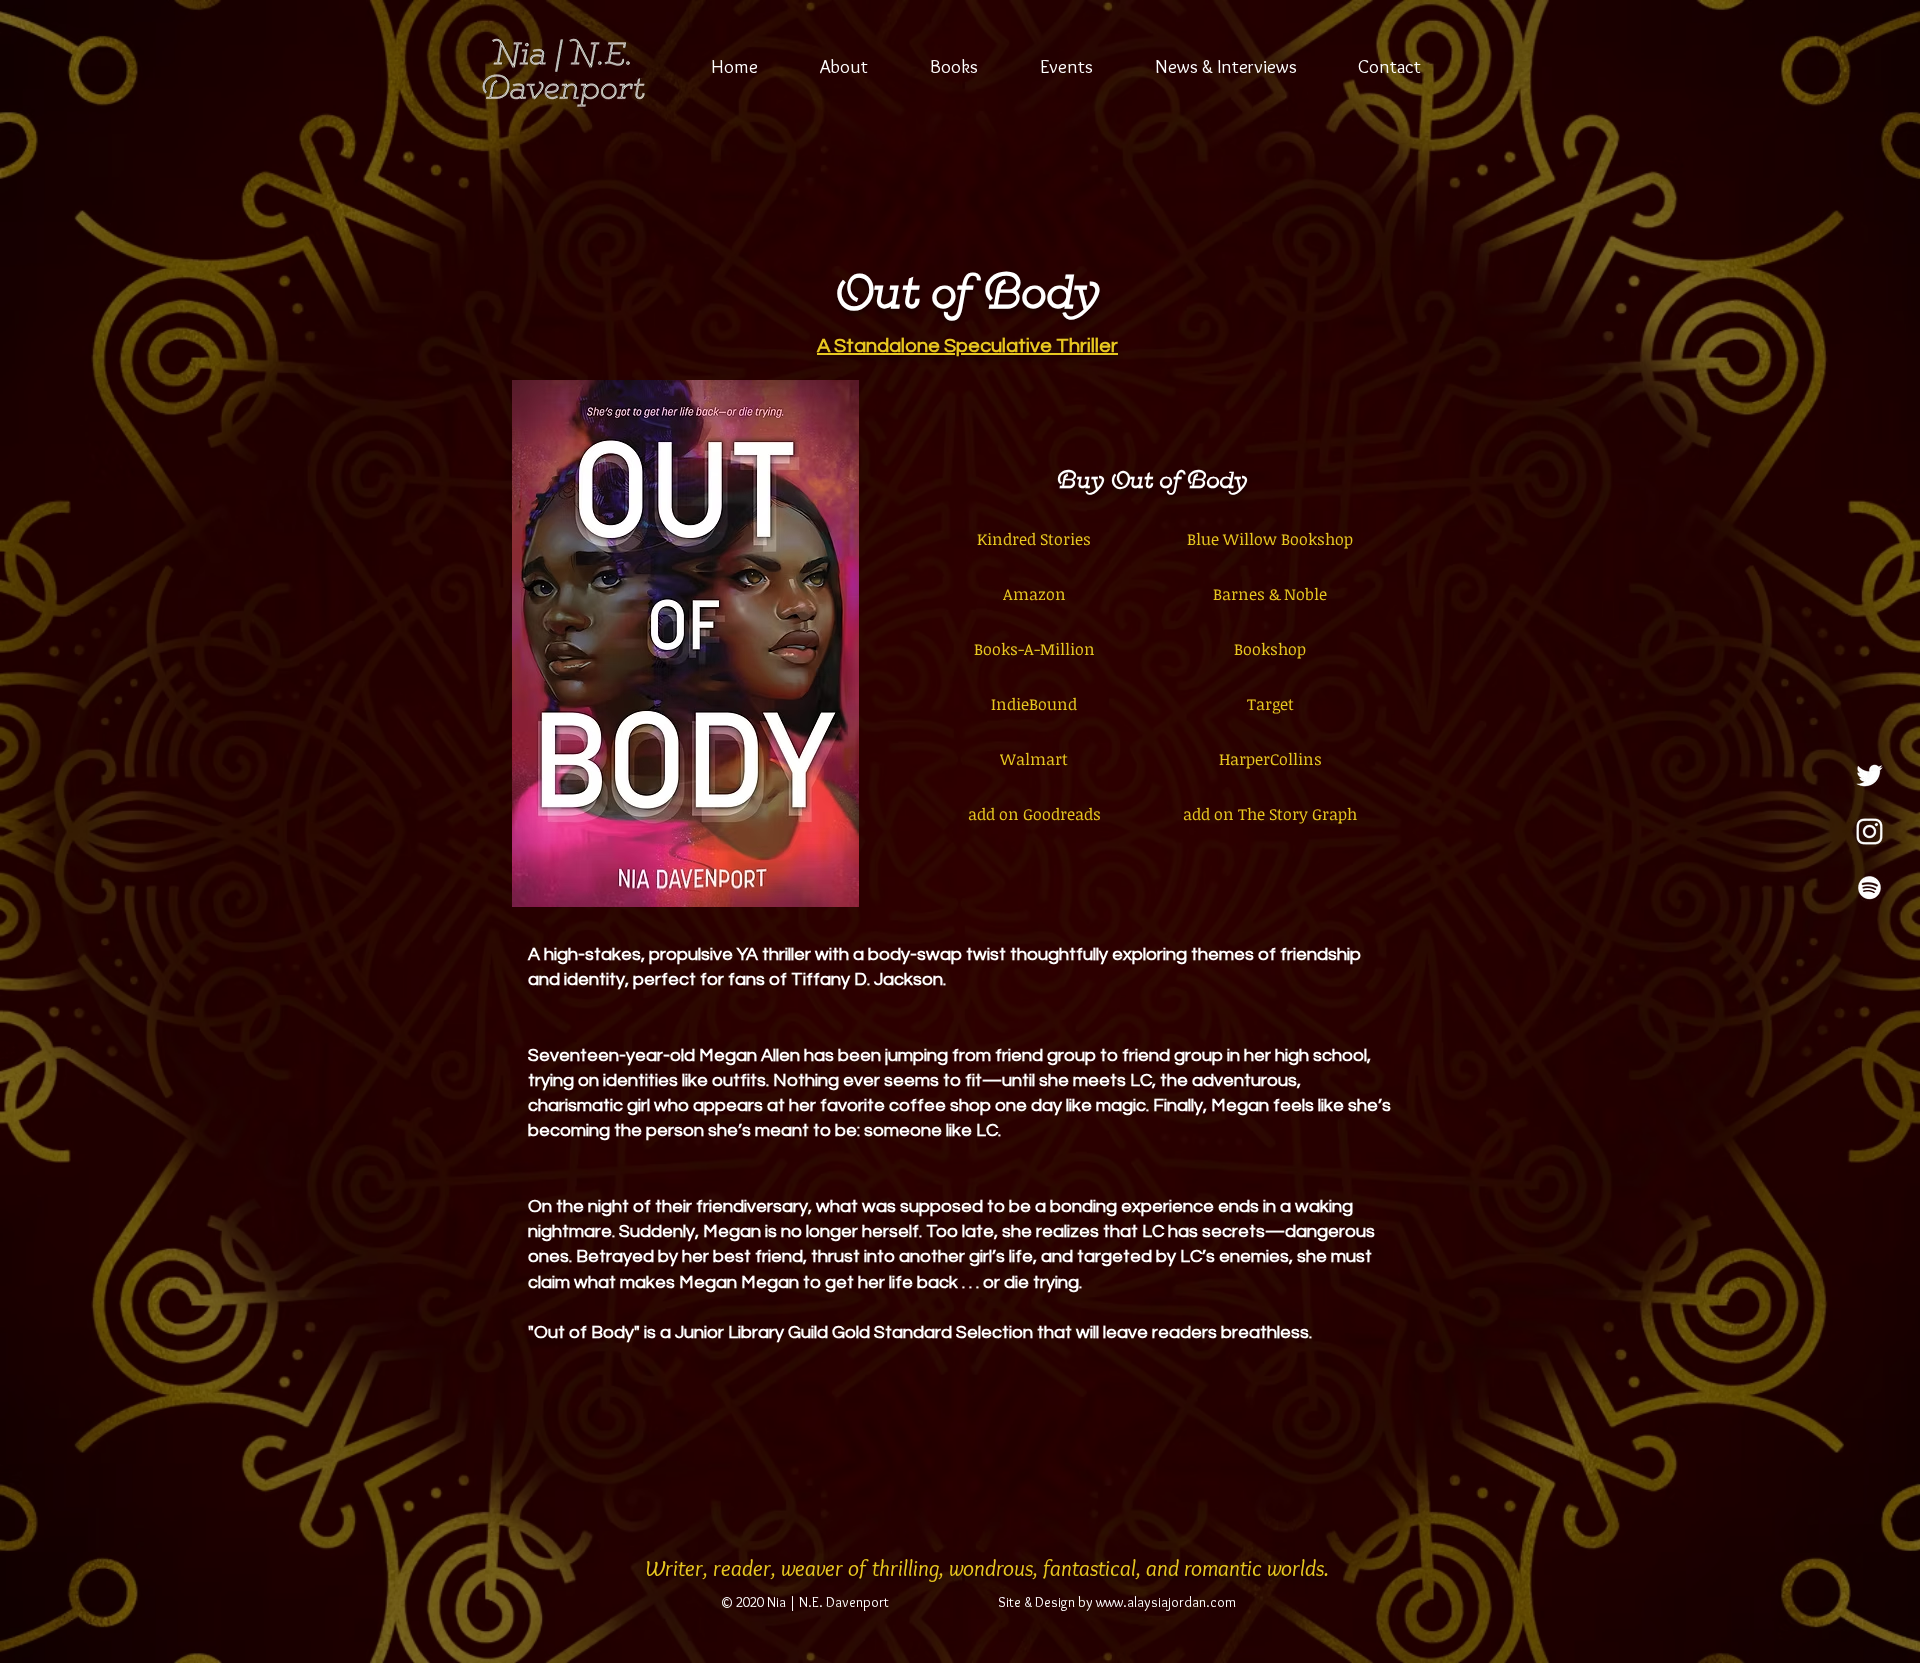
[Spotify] (1869, 887)
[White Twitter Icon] (1869, 775)
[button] (954, 67)
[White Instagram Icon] (1869, 831)
